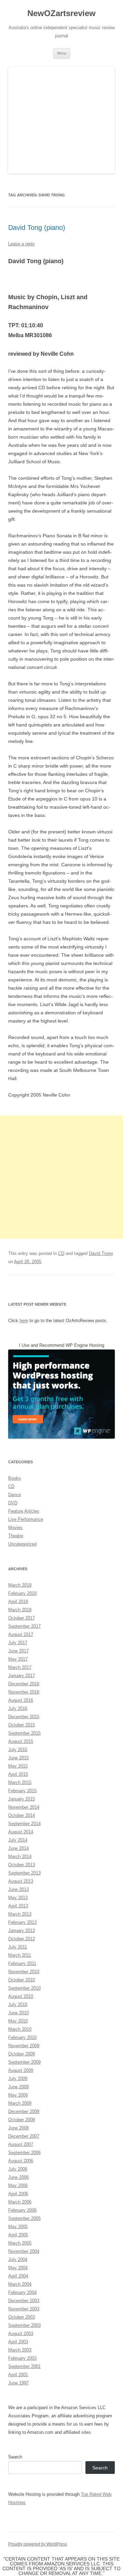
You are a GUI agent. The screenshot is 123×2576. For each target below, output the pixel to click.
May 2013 (18, 1898)
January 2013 (22, 1931)
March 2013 (20, 1914)
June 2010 (18, 2013)
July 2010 (18, 2005)
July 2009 (18, 2079)
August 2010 (21, 1996)
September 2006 (24, 2153)
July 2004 (18, 2260)
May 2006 (18, 2186)
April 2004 (18, 2276)
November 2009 (24, 2046)
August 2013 (21, 1881)
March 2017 (20, 1667)
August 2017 (21, 1634)
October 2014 (22, 1815)
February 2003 (22, 2358)
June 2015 (18, 1758)
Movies (15, 1528)
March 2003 (20, 2350)
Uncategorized (22, 1544)
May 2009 (18, 2095)
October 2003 (22, 2317)
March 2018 (20, 1610)
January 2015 (22, 1799)
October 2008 (22, 2120)
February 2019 (22, 1593)
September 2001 (24, 2366)
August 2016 (21, 1700)
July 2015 (18, 1750)
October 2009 (22, 2054)
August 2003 (21, 2334)
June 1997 (18, 2383)
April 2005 (18, 2235)
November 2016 (24, 1692)
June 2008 (18, 2128)
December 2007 (24, 2136)
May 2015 (18, 1766)
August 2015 (21, 1741)
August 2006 (21, 2161)
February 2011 (22, 1963)
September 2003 (24, 2325)
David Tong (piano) (37, 228)
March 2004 (20, 2284)
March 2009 (20, 2103)
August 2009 (21, 2070)
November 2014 (24, 1807)
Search (15, 2457)
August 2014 (21, 1832)
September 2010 (24, 1988)
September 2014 (24, 1824)
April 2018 (18, 1602)
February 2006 (22, 2210)
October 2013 (22, 1865)
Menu (62, 53)
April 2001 (18, 2375)
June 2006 (18, 2177)
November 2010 (24, 1972)
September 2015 (24, 1733)
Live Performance (26, 1519)
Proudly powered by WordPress (38, 2544)
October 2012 (22, 1939)
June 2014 (18, 1848)
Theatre (16, 1536)
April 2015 (18, 1774)
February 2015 (22, 1791)
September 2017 (24, 1626)
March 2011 (20, 1955)
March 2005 (20, 2243)
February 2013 (22, 1922)
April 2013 (18, 1906)
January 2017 (22, 1676)
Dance (15, 1495)
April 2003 (18, 2342)
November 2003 (24, 2309)
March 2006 (20, 2202)
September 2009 (24, 2062)
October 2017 (22, 1618)
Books (15, 1478)
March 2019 (20, 1585)
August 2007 (21, 2144)
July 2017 (18, 1643)
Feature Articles (24, 1511)
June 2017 (18, 1651)
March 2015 (20, 1783)
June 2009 (18, 2087)
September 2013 (24, 1873)
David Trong (101, 1253)
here (24, 1321)
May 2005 (18, 2227)
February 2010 (22, 2037)
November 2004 (24, 2251)
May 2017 (18, 1659)
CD (61, 1253)
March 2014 (20, 1857)
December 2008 (24, 2111)
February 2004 (22, 2292)
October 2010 (22, 1980)
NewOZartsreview (61, 13)
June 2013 (18, 1889)
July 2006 (18, 2169)
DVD (13, 1503)
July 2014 (18, 1840)
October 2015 (22, 1725)
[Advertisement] (61, 1177)
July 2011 (18, 1947)
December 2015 (24, 1717)
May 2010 (18, 2021)
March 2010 (20, 2029)
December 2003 (24, 2301)
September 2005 (24, 2218)
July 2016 (18, 1708)
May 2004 (18, 2268)
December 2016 (24, 1684)
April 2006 (18, 2194)
